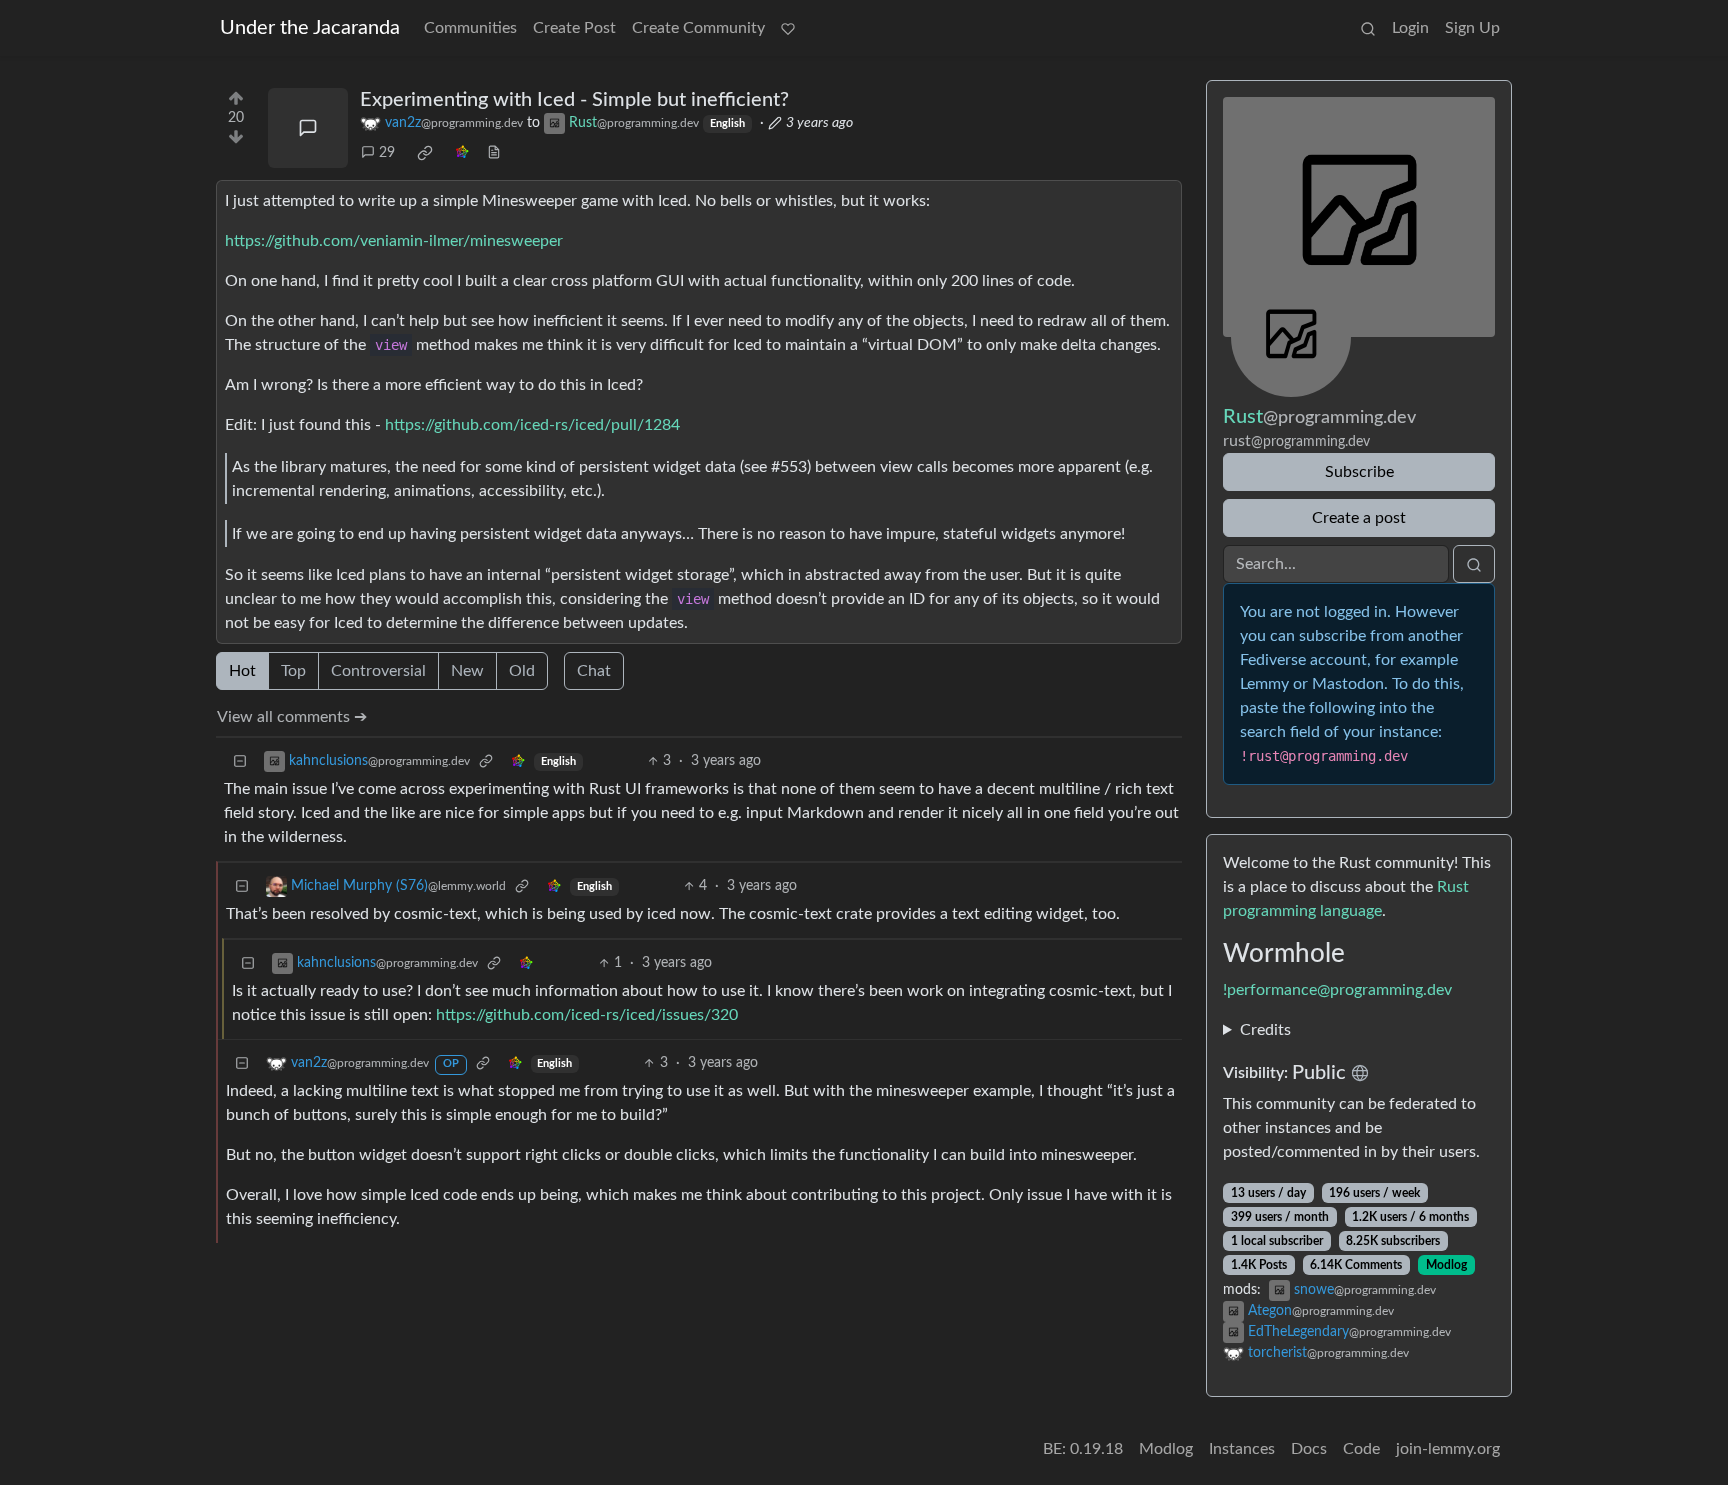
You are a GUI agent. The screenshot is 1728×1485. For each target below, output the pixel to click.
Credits (1265, 1030)
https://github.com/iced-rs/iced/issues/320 (587, 1015)
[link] (425, 153)
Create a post (1359, 518)
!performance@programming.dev (1337, 990)
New (467, 671)
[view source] (494, 153)
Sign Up (1472, 28)
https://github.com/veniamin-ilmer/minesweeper (394, 241)
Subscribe (1359, 472)
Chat (594, 671)
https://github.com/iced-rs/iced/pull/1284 (532, 425)
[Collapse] (240, 761)
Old (522, 671)
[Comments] (308, 128)
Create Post (574, 28)
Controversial (378, 671)
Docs (1309, 1449)
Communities (470, 28)
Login (1410, 28)
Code (1361, 1449)
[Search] (1368, 28)
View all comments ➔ (292, 717)
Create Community (698, 28)
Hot (242, 671)
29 (387, 153)
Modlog (1446, 1265)
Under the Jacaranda (310, 28)
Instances (1242, 1449)
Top (293, 671)
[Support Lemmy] (788, 28)
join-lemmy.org (1448, 1449)
